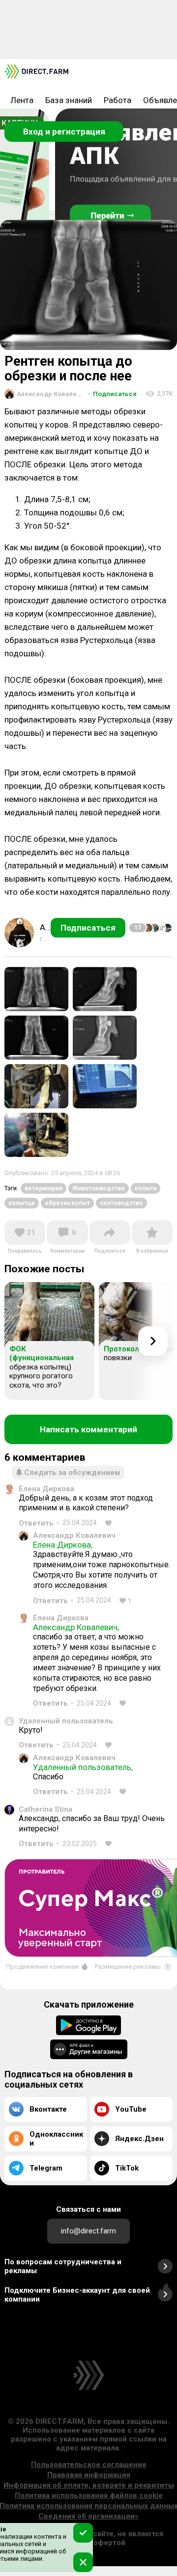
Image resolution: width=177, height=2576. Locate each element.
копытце (22, 1203)
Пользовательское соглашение (89, 2465)
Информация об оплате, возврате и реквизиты (89, 2485)
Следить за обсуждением (72, 1473)
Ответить (36, 1523)
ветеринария (44, 1188)
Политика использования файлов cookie (89, 2495)
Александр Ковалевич (74, 1535)
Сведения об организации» (88, 2516)
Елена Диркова (46, 1489)
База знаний (69, 100)
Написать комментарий (88, 1429)
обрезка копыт (67, 1203)
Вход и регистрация (64, 132)
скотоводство (121, 1203)
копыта (146, 1188)
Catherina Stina (45, 1809)
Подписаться (112, 394)
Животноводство (99, 1188)
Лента (22, 100)
